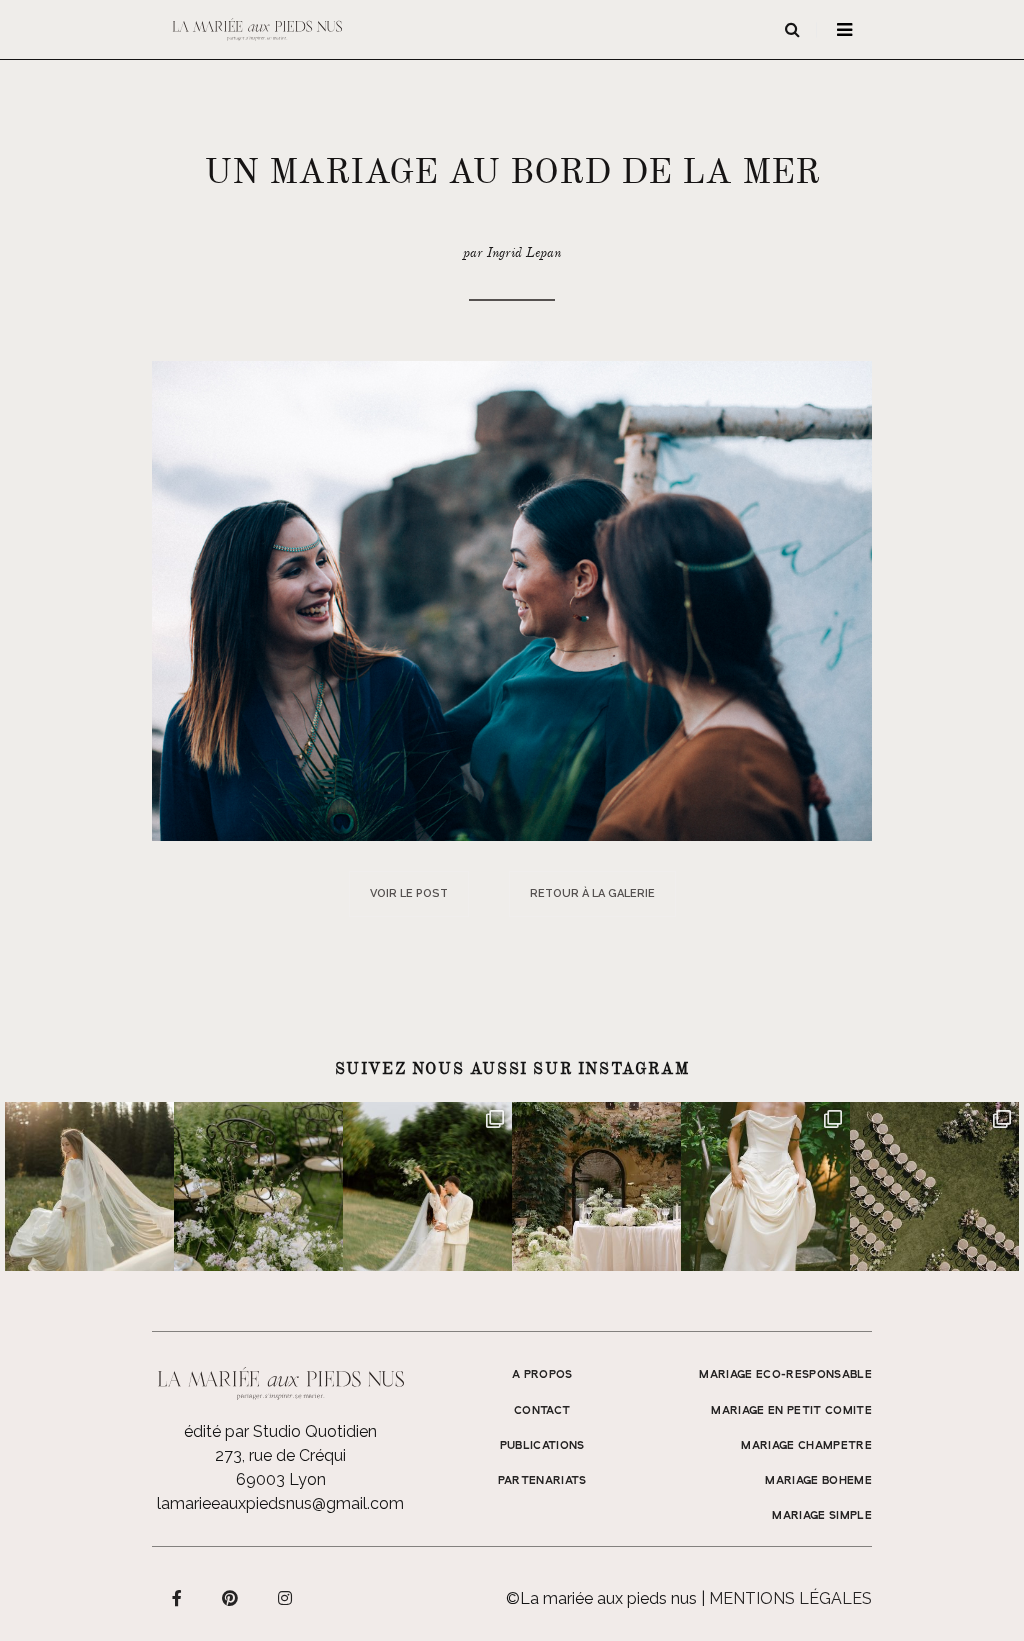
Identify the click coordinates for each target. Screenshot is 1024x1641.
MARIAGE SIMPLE (822, 1516)
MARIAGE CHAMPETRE (806, 1446)
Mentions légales (790, 1598)
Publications (542, 1446)
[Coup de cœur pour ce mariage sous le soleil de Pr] (765, 1186)
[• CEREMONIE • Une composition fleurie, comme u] (258, 1186)
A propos (542, 1375)
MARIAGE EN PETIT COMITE (791, 1411)
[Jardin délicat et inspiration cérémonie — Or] (934, 1186)
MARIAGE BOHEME (818, 1481)
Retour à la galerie (592, 893)
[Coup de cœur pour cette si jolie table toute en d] (596, 1186)
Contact (542, 1411)
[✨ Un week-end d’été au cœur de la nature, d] (427, 1186)
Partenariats (542, 1481)
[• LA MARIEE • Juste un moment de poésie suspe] (89, 1186)
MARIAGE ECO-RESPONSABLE (785, 1375)
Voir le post (409, 893)
